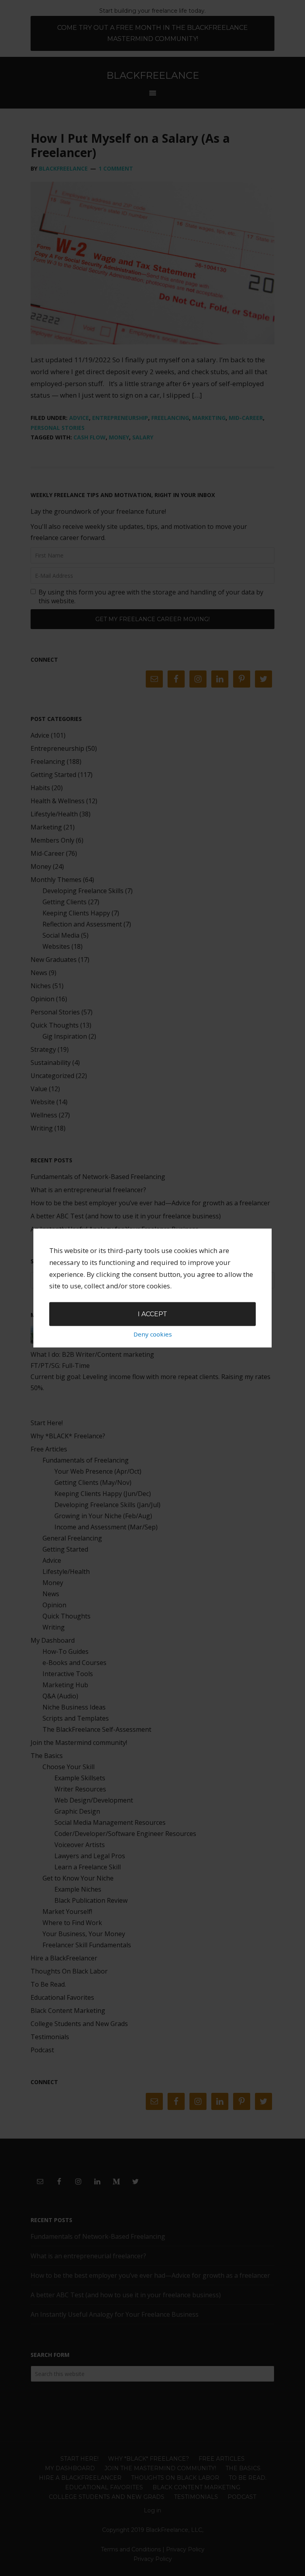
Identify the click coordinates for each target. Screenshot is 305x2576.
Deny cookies (153, 1334)
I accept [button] (152, 1314)
